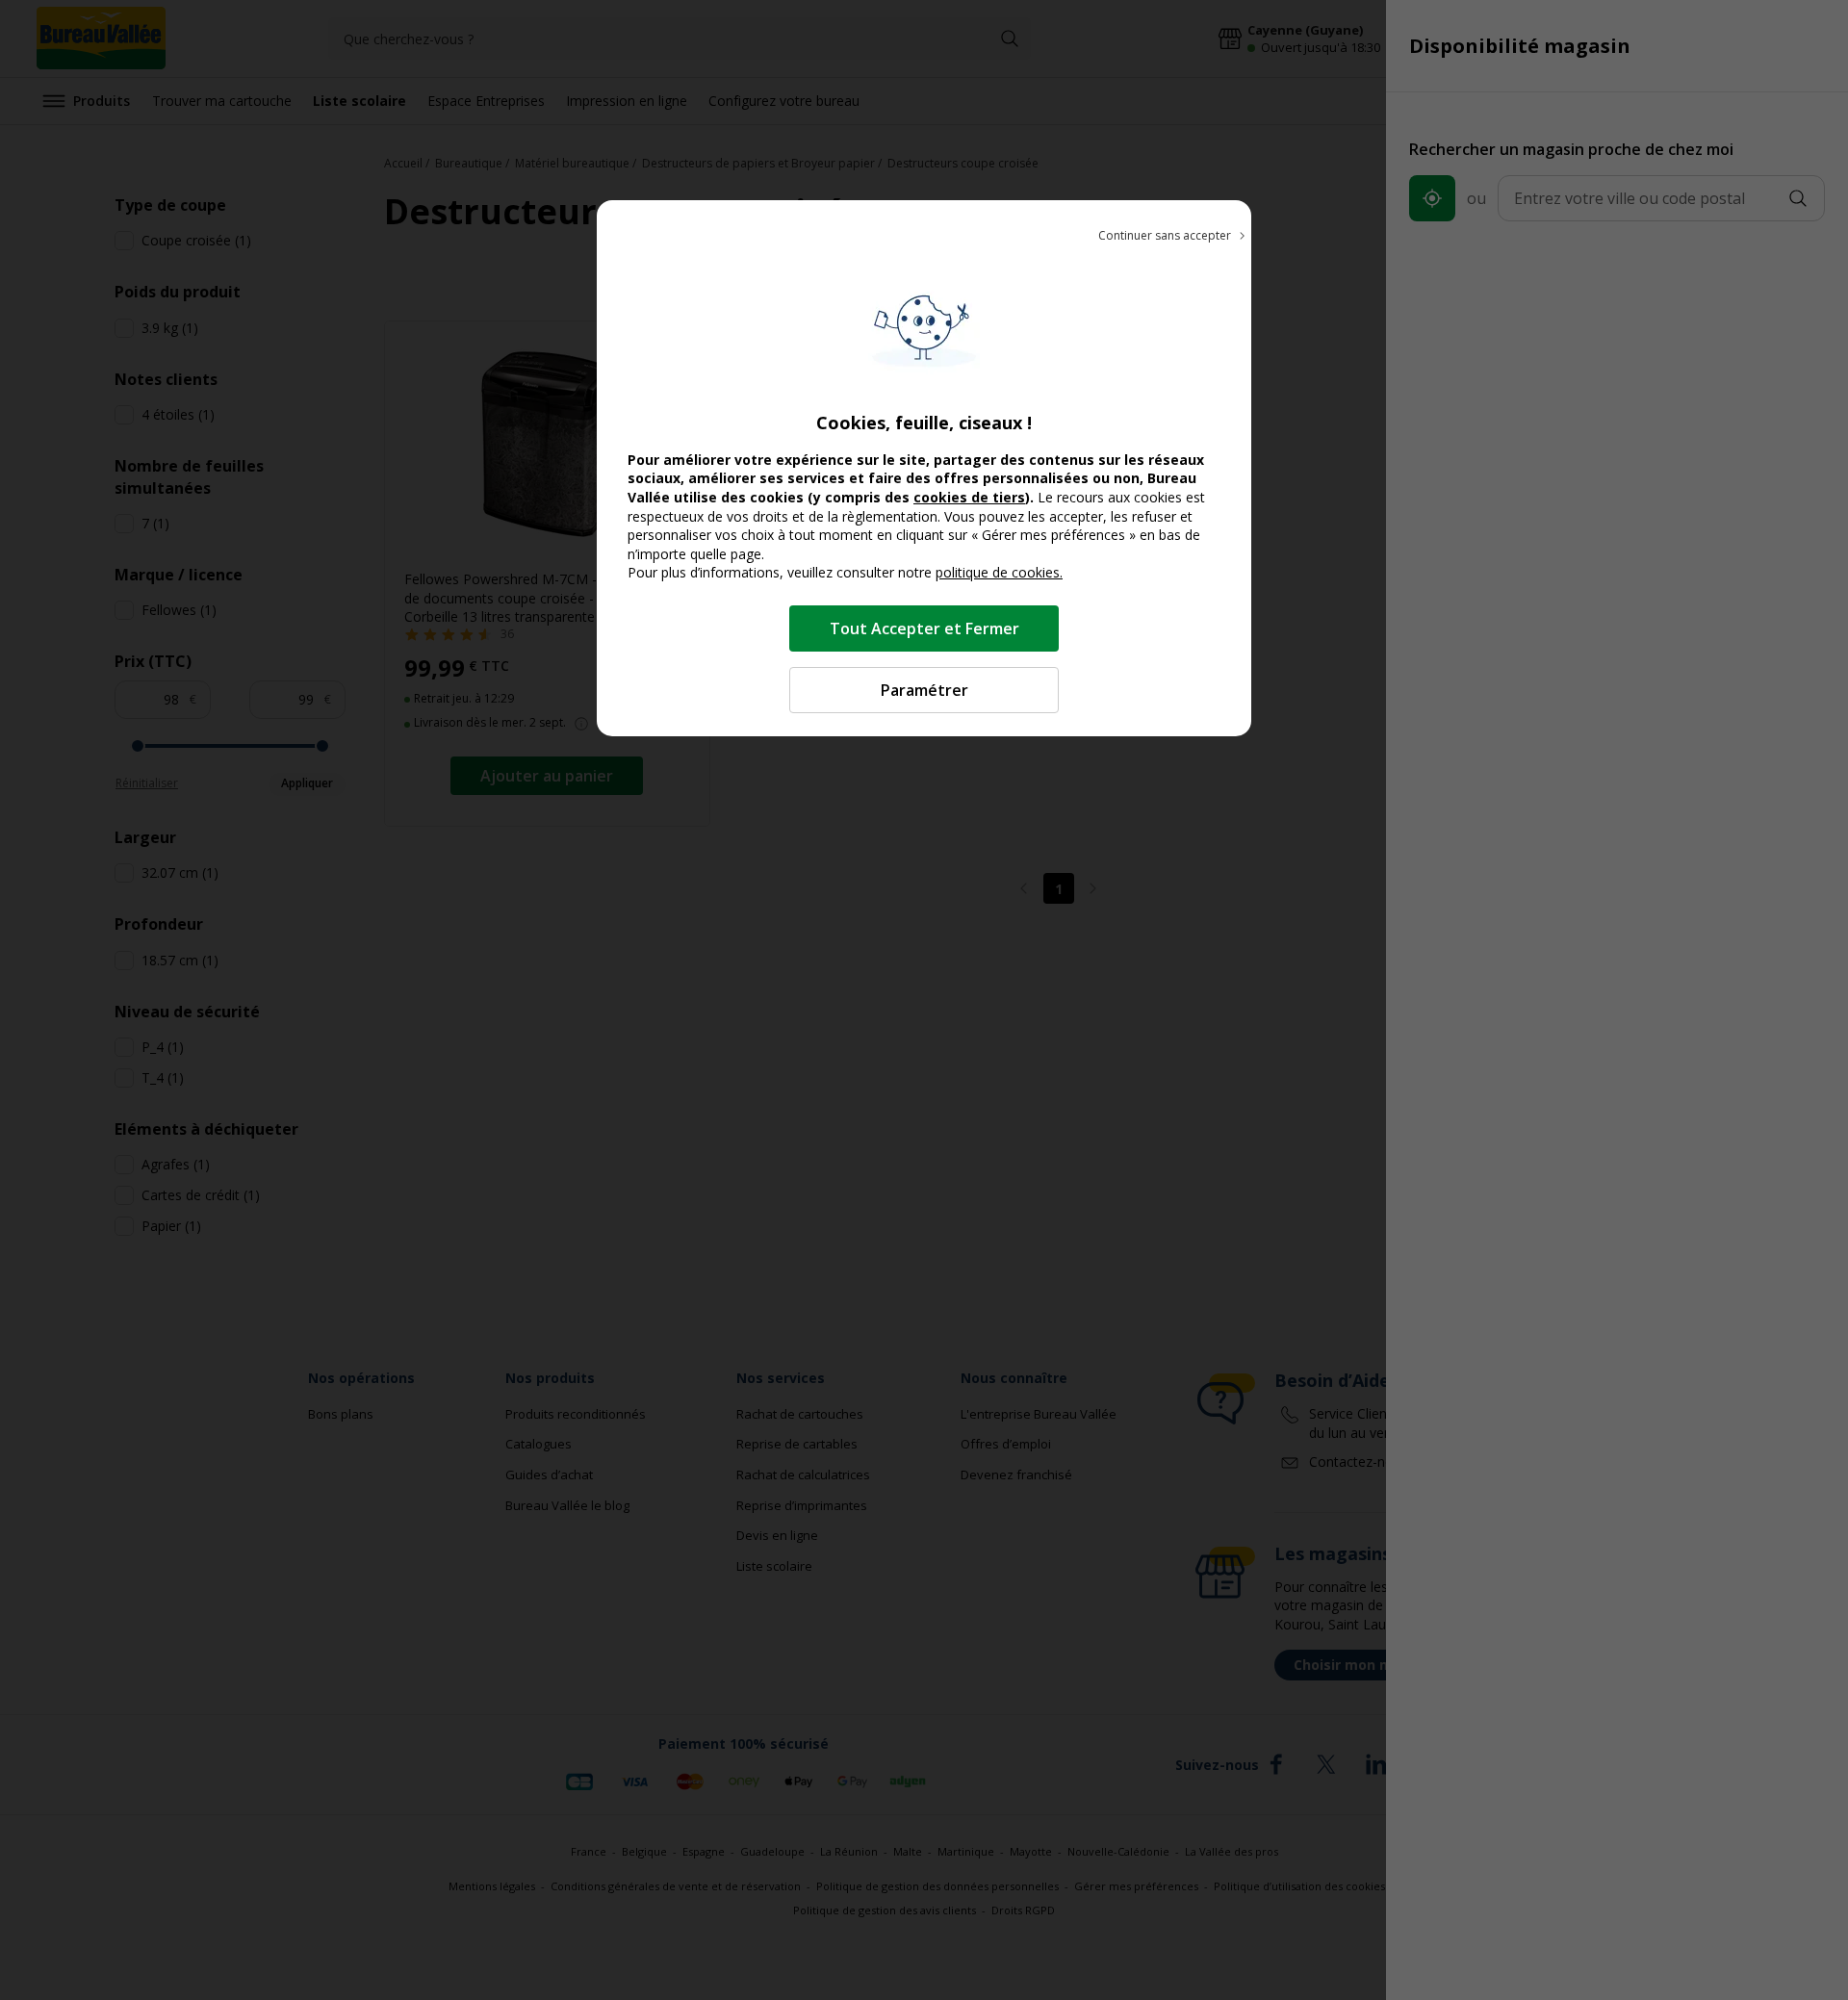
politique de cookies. (999, 572)
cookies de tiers (969, 497)
